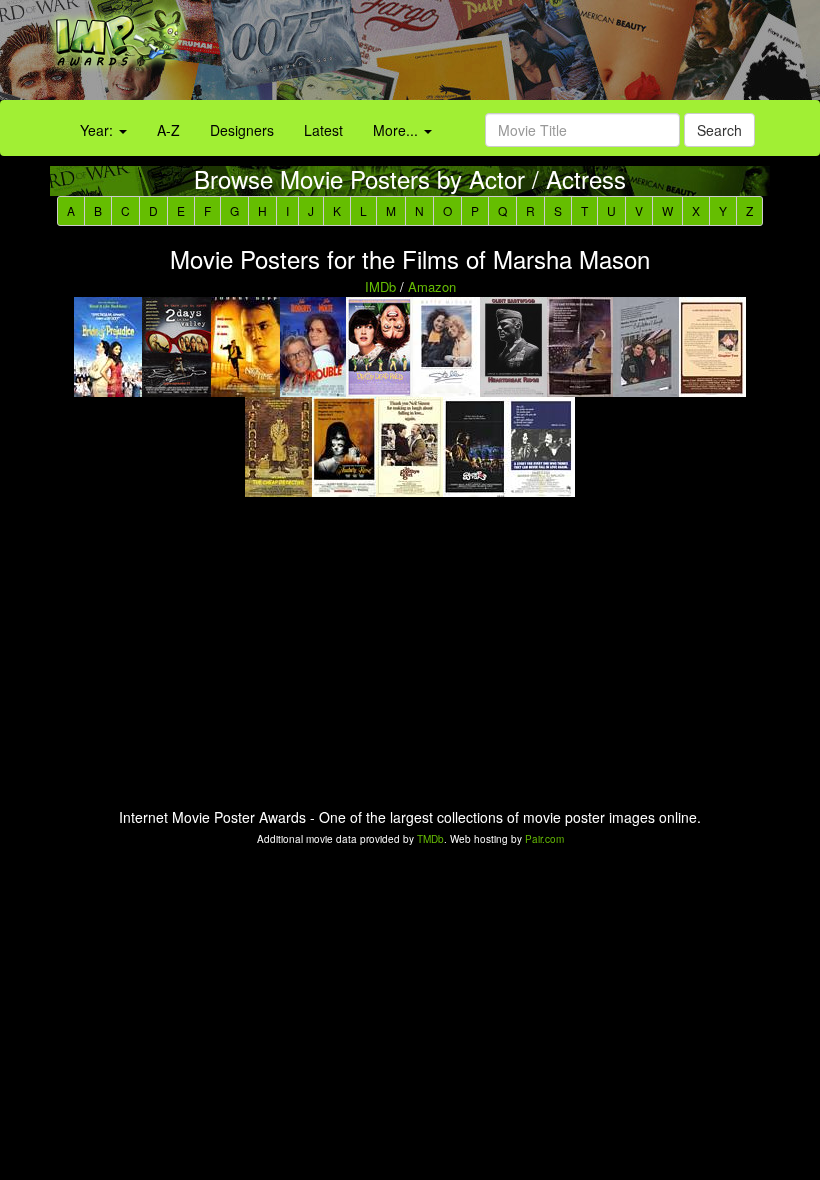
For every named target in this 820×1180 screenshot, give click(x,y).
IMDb (380, 286)
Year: (98, 130)
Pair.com (544, 839)
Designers (242, 130)
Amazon (432, 286)
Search (719, 130)
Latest (323, 130)
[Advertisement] (512, 55)
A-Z (168, 130)
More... (397, 130)
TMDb (430, 839)
